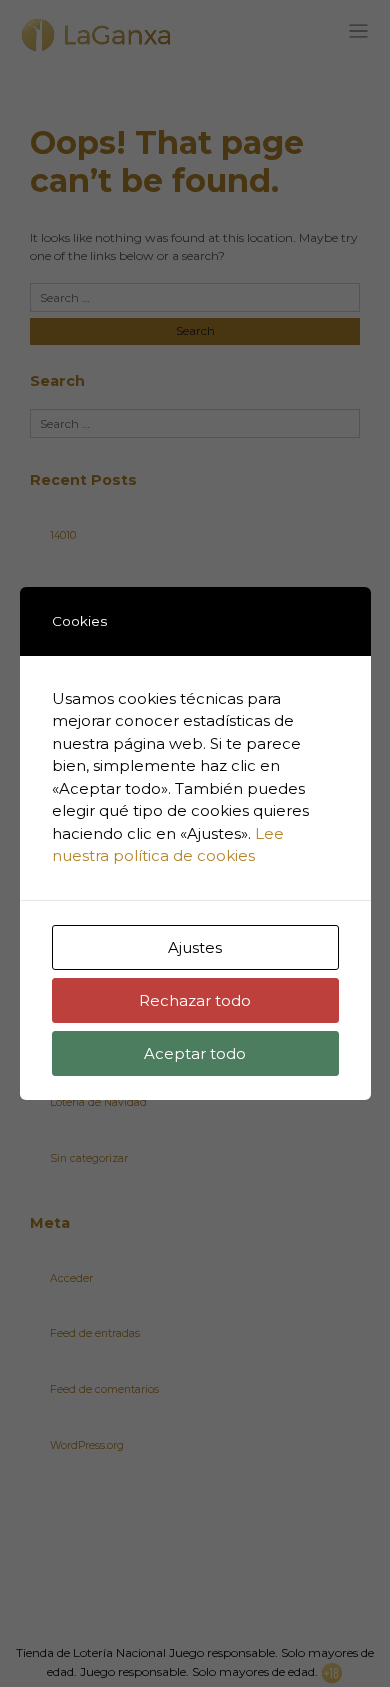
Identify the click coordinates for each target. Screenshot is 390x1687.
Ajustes (195, 947)
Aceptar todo (195, 1053)
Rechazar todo (195, 1000)
